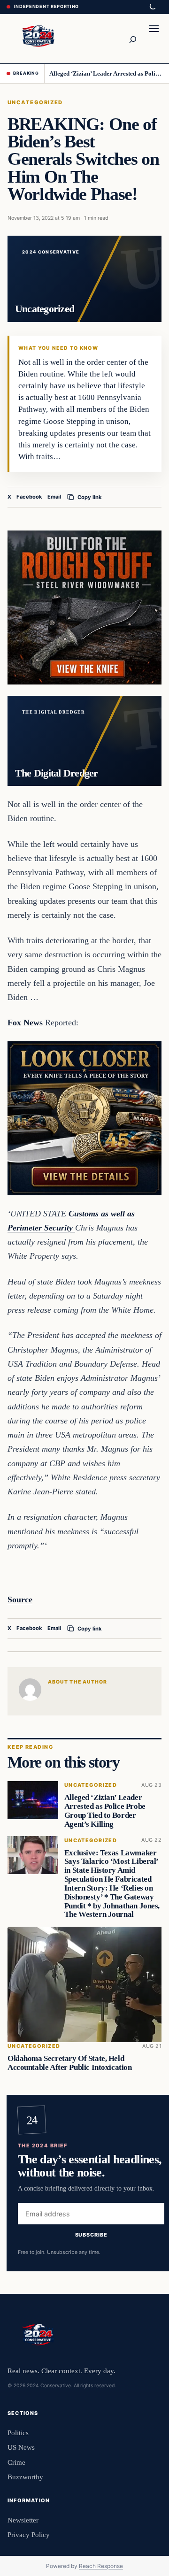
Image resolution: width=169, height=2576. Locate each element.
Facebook (29, 497)
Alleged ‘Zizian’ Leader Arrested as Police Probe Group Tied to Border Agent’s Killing (106, 73)
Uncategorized (35, 102)
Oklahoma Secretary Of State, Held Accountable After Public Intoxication (69, 2063)
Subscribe (91, 2234)
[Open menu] (154, 38)
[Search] (132, 38)
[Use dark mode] (152, 7)
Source (20, 1599)
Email (54, 497)
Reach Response (101, 2566)
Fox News (25, 1023)
